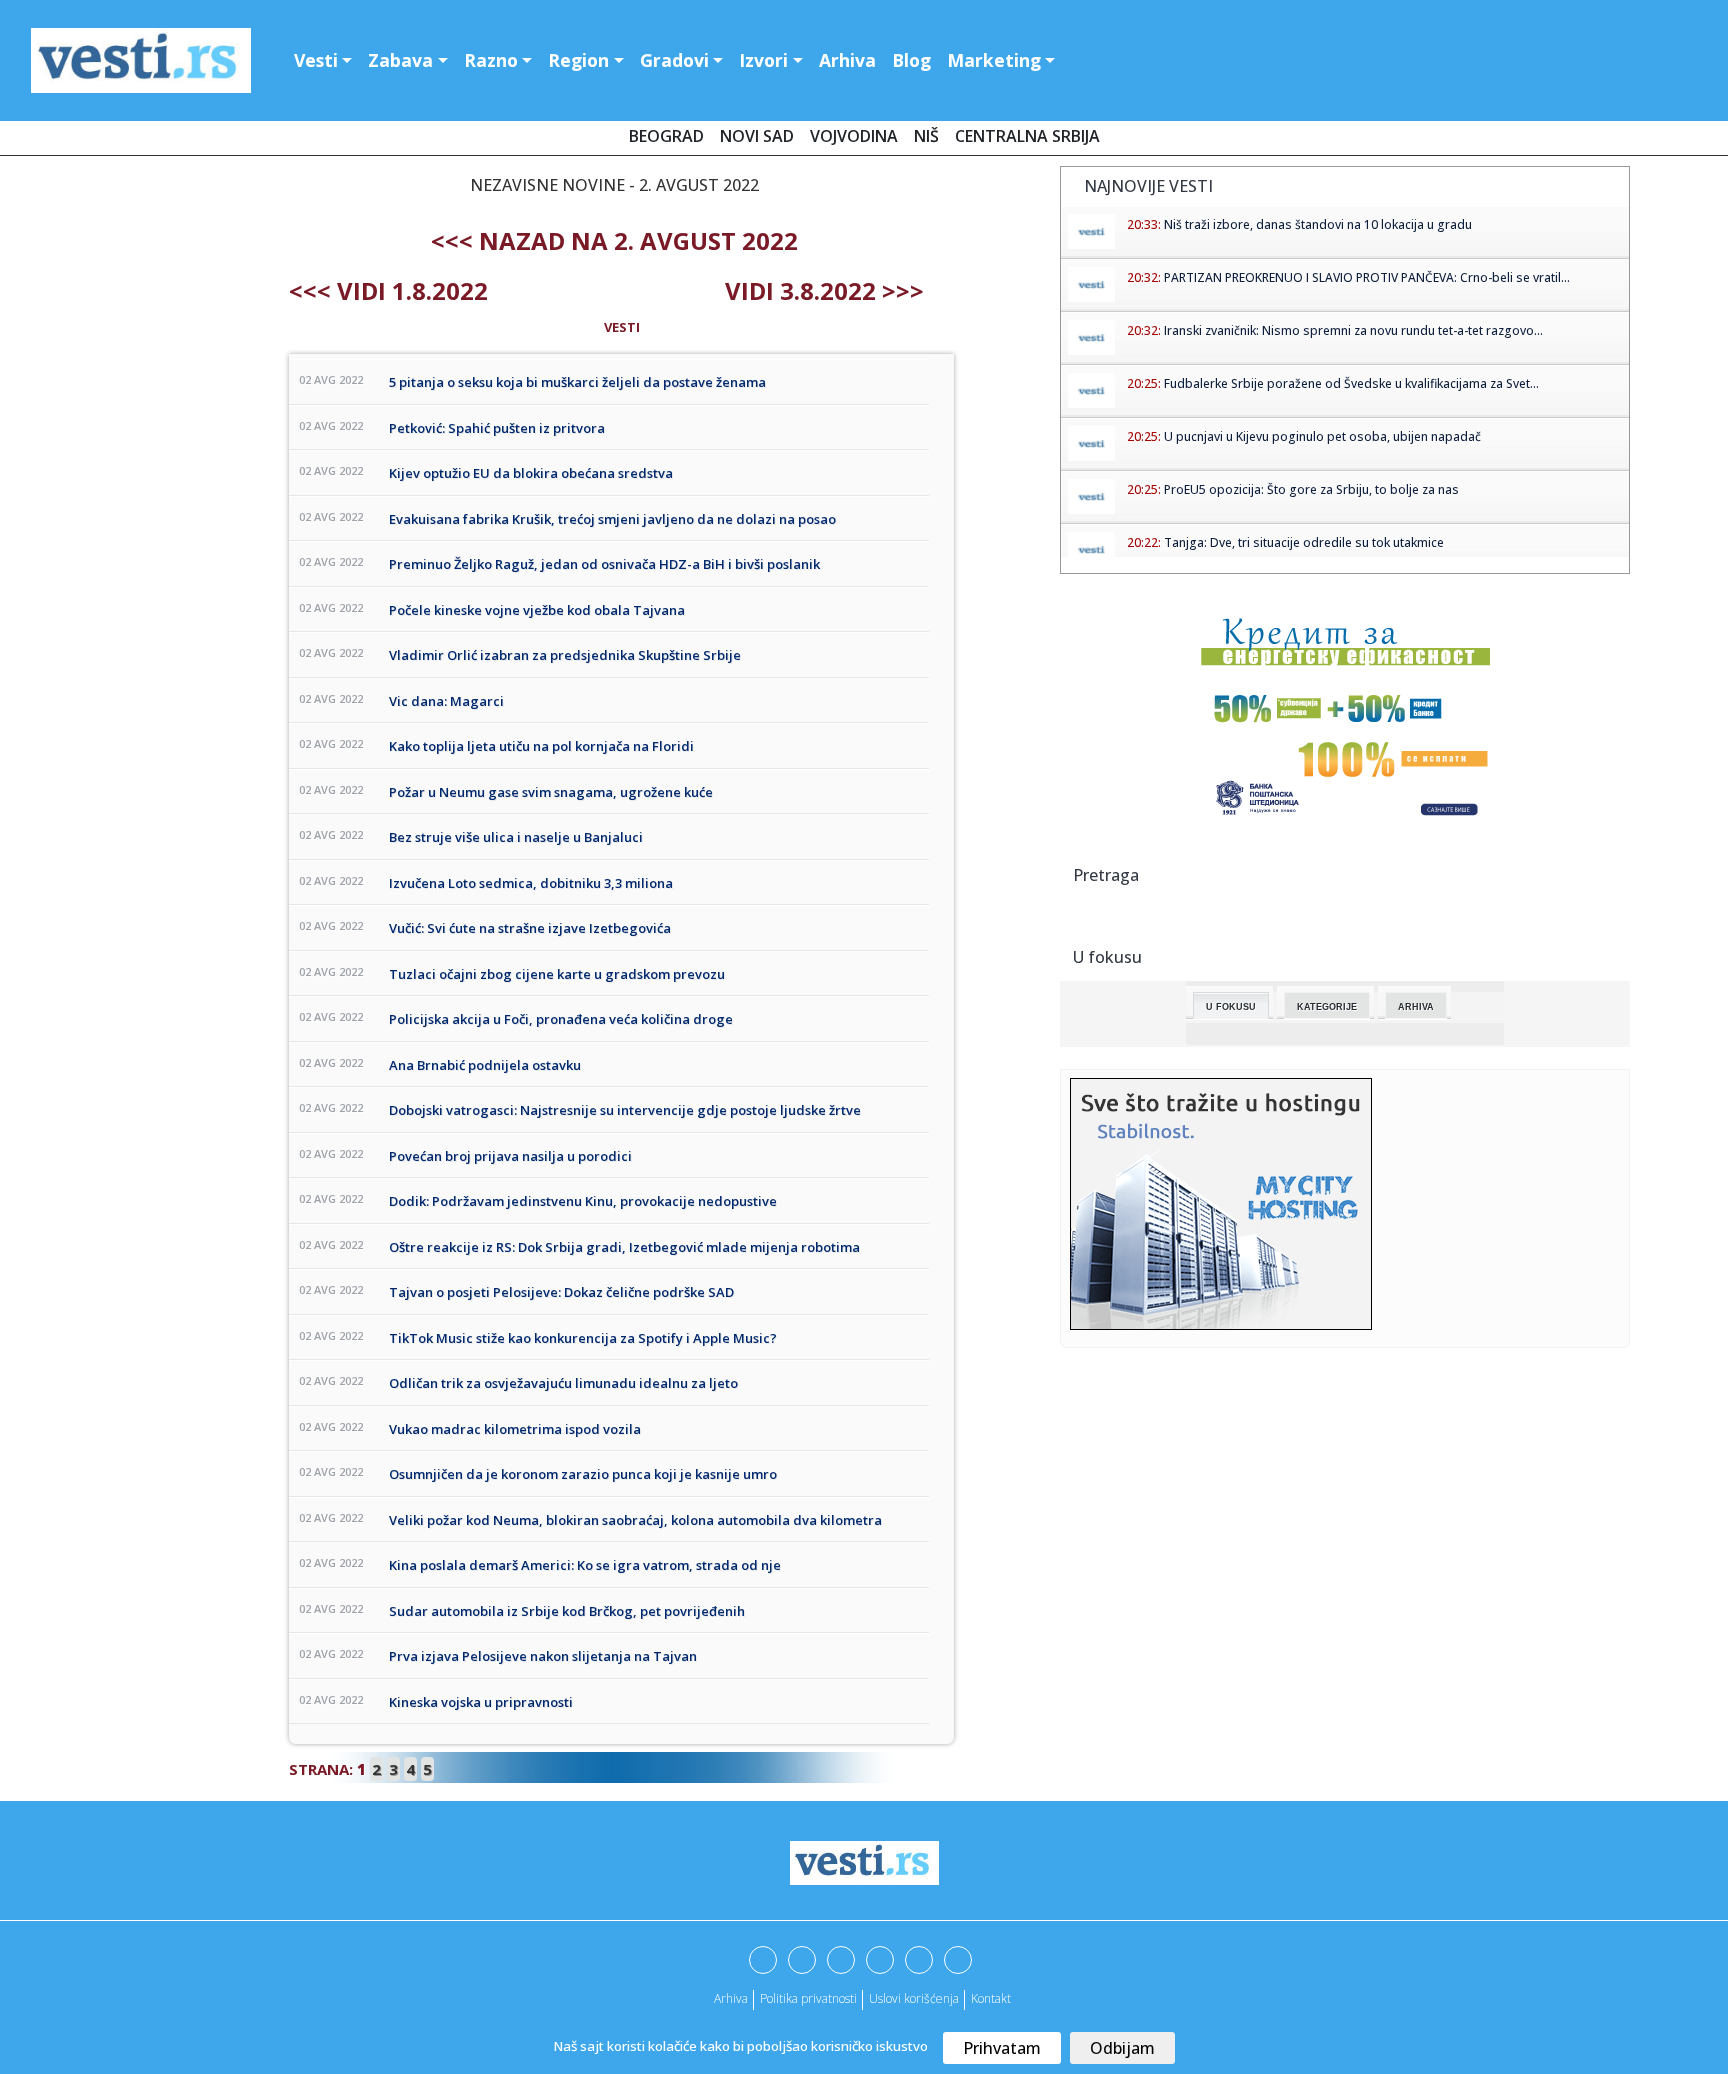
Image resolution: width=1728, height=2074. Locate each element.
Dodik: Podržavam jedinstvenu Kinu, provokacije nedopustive (583, 1201)
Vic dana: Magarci (446, 701)
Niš (926, 136)
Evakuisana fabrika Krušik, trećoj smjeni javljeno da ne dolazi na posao (612, 519)
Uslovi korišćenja (914, 1998)
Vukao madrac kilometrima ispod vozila (515, 1429)
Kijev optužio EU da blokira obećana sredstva (531, 473)
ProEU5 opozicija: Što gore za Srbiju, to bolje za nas (1311, 489)
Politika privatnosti (808, 1998)
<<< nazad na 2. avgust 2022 (614, 240)
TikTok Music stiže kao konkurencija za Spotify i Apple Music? (583, 1338)
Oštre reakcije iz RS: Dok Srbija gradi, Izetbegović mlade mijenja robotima (624, 1247)
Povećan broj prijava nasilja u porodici (510, 1156)
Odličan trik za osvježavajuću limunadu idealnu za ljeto (563, 1383)
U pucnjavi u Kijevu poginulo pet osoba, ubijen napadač (1322, 436)
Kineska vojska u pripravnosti (481, 1702)
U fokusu (1231, 1007)
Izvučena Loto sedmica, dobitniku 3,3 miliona (531, 883)
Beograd (666, 136)
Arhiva (847, 60)
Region (578, 60)
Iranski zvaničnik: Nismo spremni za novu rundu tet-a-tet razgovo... (1353, 330)
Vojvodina (854, 136)
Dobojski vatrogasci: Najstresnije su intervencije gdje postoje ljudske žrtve (625, 1110)
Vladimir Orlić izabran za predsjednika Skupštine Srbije (565, 655)
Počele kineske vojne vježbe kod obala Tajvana (537, 610)
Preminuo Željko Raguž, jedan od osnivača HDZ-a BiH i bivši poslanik (604, 564)
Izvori (763, 60)
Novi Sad (757, 136)
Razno (491, 60)
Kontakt (991, 1998)
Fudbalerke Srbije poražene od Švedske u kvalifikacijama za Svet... (1351, 383)
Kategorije (1327, 1007)
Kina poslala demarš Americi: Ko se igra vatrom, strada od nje (585, 1565)
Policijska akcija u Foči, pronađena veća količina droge (561, 1019)
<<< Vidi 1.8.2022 (388, 290)
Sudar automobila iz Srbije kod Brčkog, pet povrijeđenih (567, 1611)
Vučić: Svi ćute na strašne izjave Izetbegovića (530, 928)
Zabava (400, 60)
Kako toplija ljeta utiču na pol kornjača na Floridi (541, 746)
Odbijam (1122, 2048)
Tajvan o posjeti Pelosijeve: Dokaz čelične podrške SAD (561, 1292)
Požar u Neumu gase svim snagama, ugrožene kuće (551, 792)
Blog (911, 60)
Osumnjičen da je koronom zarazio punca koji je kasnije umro (583, 1474)
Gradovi (674, 60)
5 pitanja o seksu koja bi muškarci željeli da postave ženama (577, 382)
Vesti (316, 60)
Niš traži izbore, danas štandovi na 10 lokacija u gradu (1318, 224)
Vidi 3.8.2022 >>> (824, 290)
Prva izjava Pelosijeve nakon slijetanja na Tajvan (543, 1656)
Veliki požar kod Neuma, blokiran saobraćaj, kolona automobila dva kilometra (635, 1520)
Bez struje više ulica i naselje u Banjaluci (516, 837)
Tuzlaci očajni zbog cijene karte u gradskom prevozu (557, 974)
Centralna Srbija (1027, 136)
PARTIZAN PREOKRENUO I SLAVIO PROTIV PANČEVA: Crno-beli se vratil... (1367, 277)
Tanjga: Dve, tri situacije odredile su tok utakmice (1304, 542)
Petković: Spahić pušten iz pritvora (497, 428)
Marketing (994, 60)
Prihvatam (1002, 2048)
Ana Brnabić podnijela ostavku (485, 1065)
